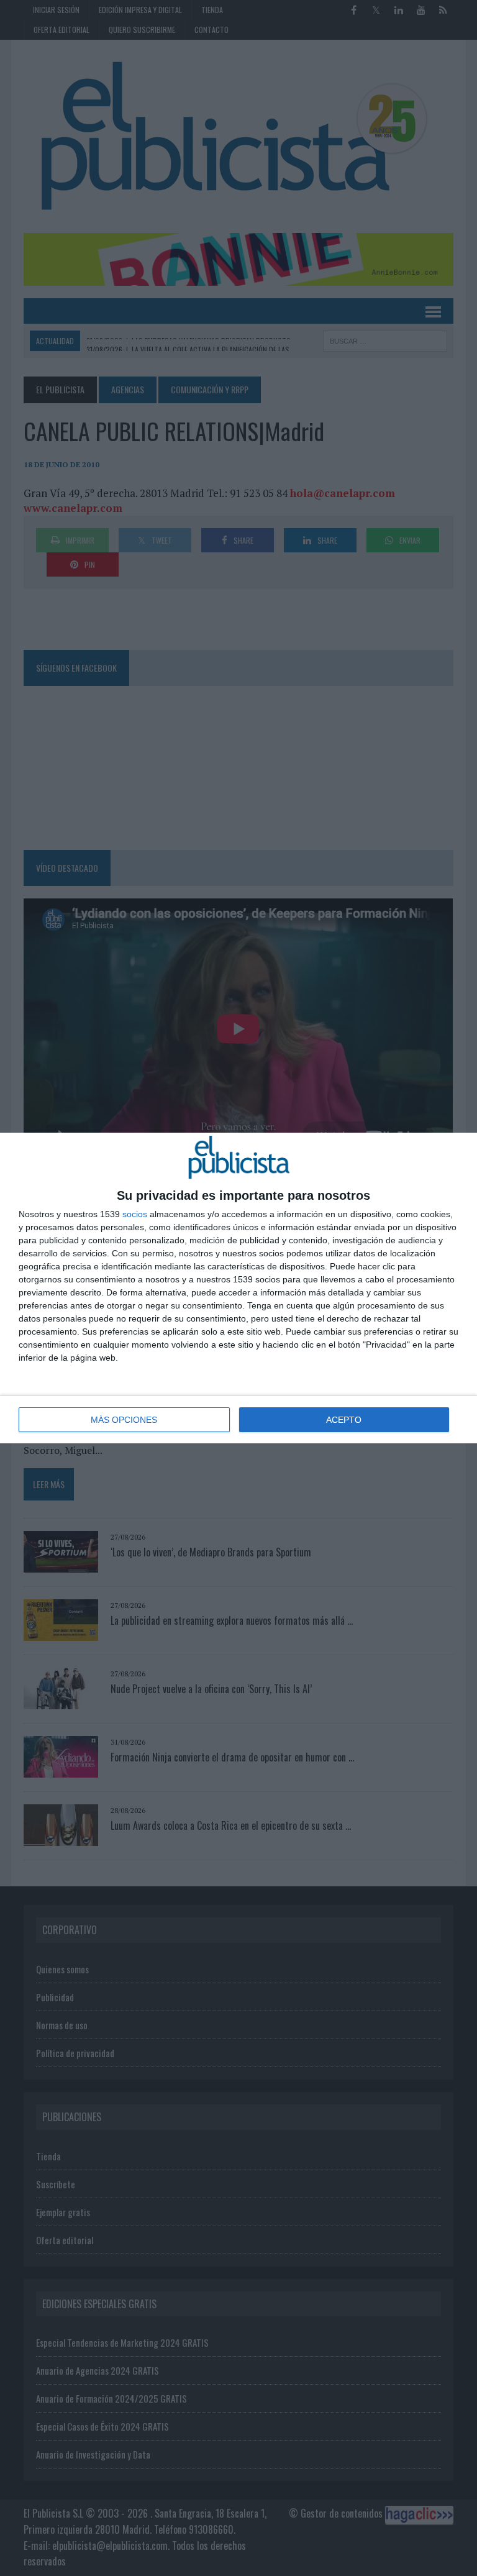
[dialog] (238, 1288)
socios (135, 1214)
